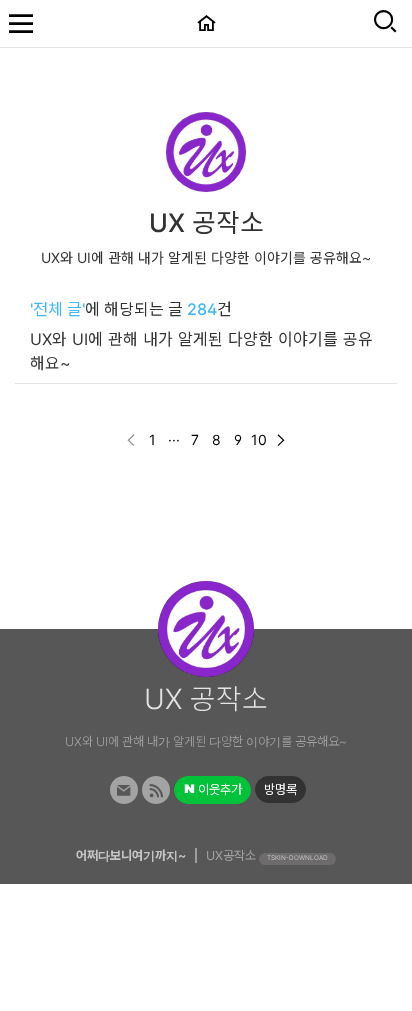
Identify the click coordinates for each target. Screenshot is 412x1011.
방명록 (280, 789)
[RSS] (156, 790)
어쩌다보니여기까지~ (131, 855)
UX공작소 (231, 855)
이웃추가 (218, 789)
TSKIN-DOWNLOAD (297, 858)
